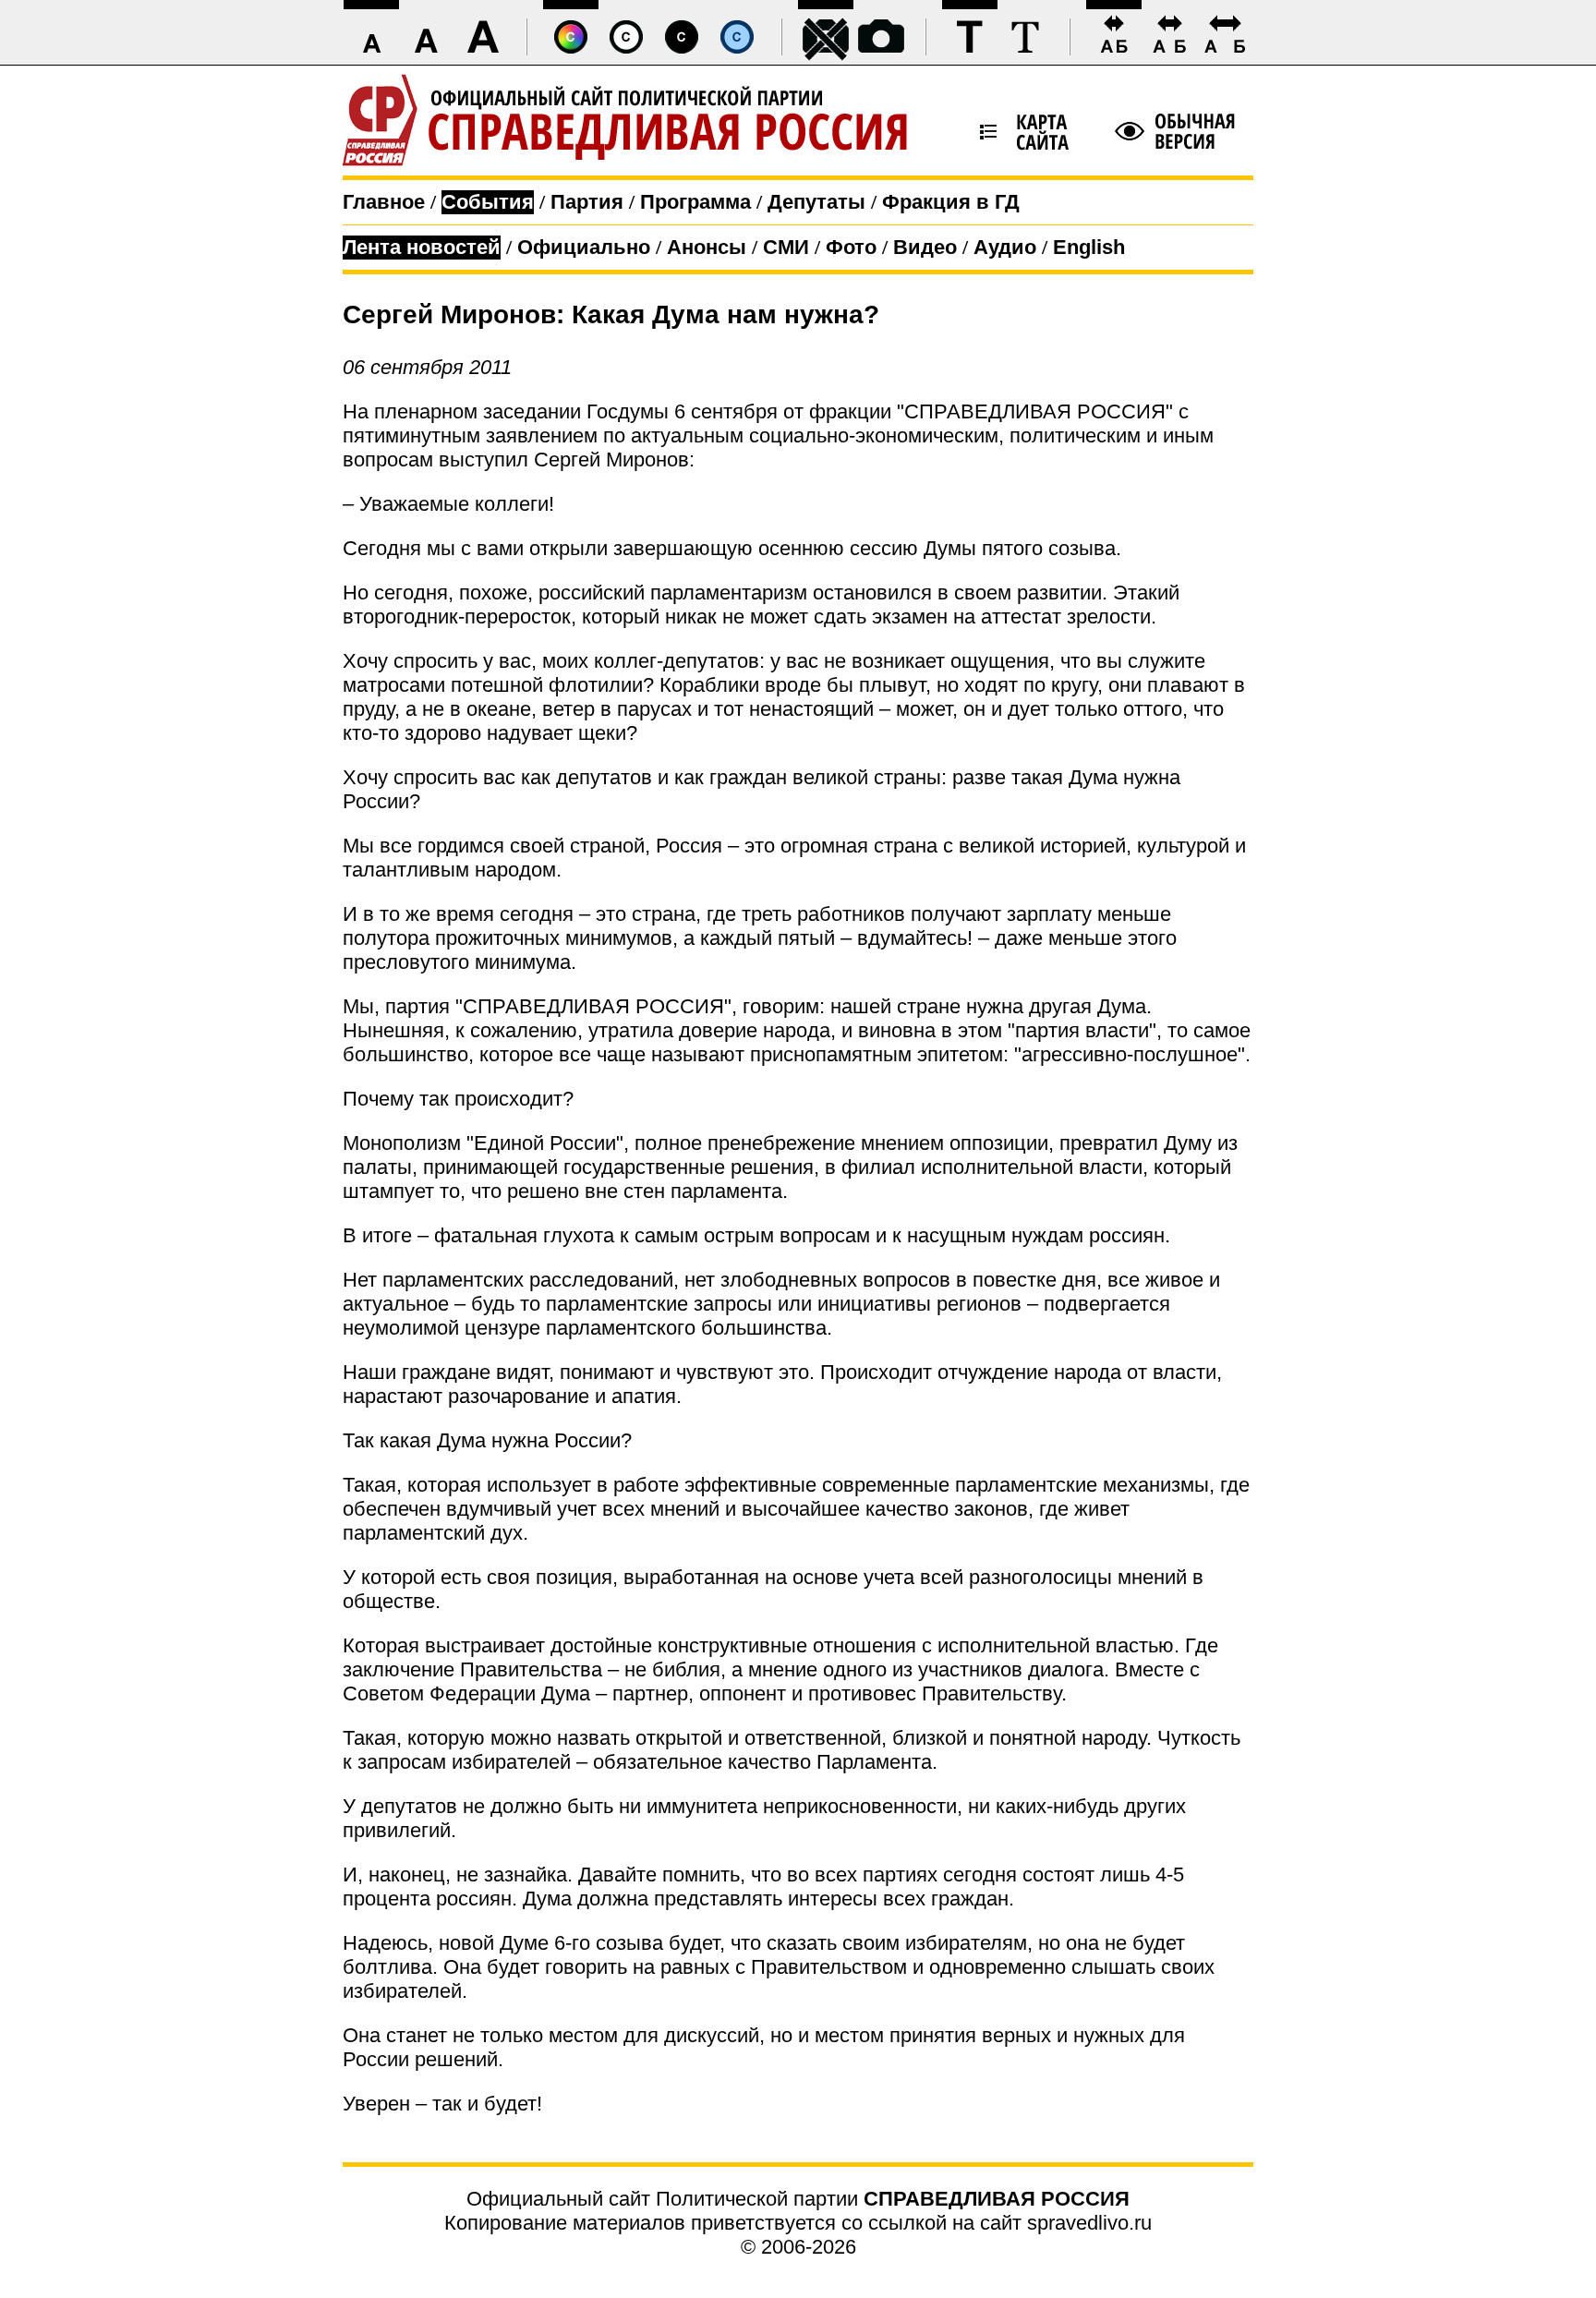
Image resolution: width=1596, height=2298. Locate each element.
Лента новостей (422, 247)
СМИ (786, 247)
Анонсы (707, 247)
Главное (384, 202)
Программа (695, 202)
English (1089, 247)
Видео (925, 247)
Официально (584, 247)
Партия (587, 202)
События (488, 202)
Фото (851, 247)
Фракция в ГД (951, 202)
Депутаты (816, 202)
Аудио (1005, 247)
